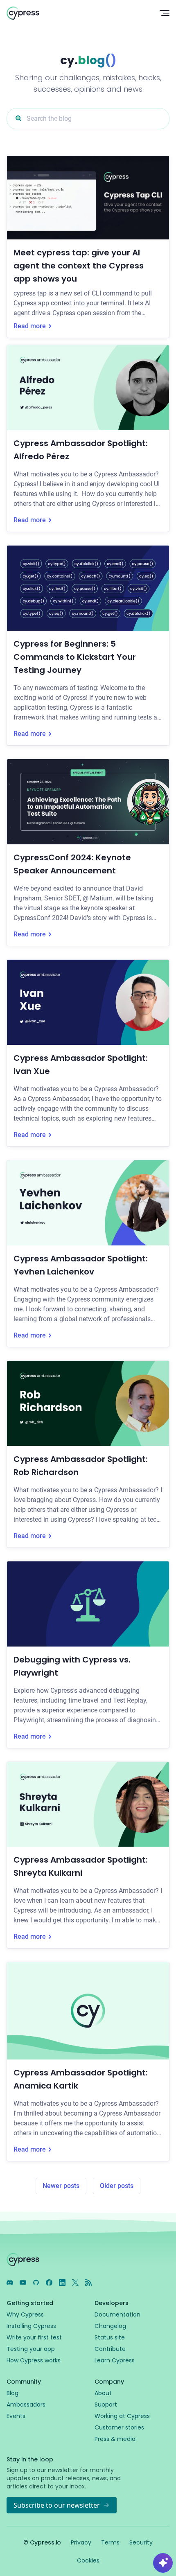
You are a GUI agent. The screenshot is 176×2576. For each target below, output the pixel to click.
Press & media (115, 2439)
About (103, 2393)
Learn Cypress (115, 2360)
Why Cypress (25, 2314)
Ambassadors (26, 2405)
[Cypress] (77, 13)
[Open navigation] (165, 13)
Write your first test (34, 2337)
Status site (110, 2337)
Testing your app (31, 2349)
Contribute (110, 2349)
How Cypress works (34, 2360)
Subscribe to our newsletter (57, 2505)
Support (106, 2405)
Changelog (110, 2326)
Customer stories (119, 2427)
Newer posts (61, 2186)
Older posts (117, 2186)
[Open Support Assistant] (163, 2563)
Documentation (117, 2314)
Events (16, 2416)
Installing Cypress (31, 2326)
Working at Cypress (122, 2416)
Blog (12, 2393)
